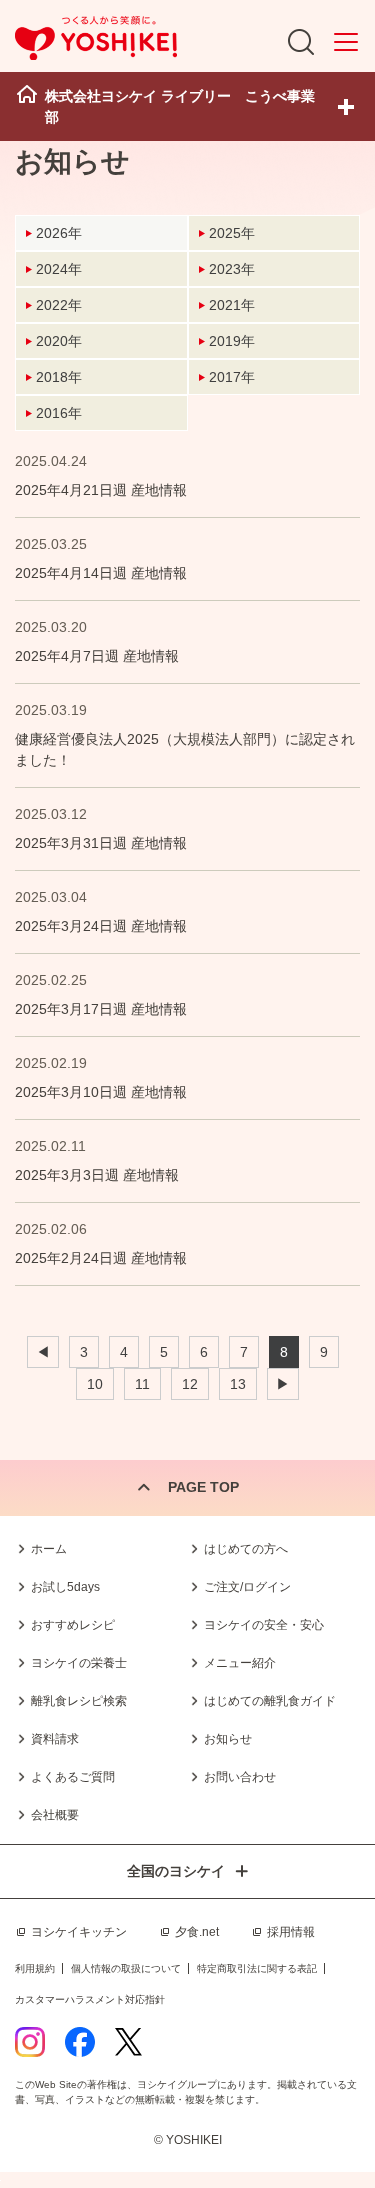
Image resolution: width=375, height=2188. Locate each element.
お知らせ (228, 1739)
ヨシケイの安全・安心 (264, 1625)
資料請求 (55, 1739)
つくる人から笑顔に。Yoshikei (96, 38)
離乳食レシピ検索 (79, 1701)
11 (142, 1384)
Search (301, 42)
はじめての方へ (246, 1549)
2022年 (59, 305)
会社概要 (55, 1815)
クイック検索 (330, 2127)
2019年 (232, 341)
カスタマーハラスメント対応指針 (90, 1999)
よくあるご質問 (73, 1777)
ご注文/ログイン (247, 1587)
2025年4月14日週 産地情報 (101, 573)
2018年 (59, 377)
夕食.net (197, 1932)
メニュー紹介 (240, 1663)
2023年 (232, 269)
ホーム (49, 1549)
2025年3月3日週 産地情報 (97, 1175)
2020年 (59, 341)
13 (238, 1384)
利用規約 (35, 1968)
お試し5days (65, 1587)
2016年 (59, 413)
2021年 (232, 305)
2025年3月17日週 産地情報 (101, 1009)
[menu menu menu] (346, 42)
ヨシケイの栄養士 (79, 1663)
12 (190, 1384)
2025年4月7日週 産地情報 (97, 656)
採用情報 (291, 1932)
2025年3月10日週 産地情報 (101, 1092)
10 (95, 1384)
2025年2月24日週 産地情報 (101, 1258)
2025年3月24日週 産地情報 (101, 926)
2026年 (59, 233)
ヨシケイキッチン (79, 1932)
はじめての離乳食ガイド (270, 1701)
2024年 (59, 269)
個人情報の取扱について (126, 1968)
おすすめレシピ (73, 1625)
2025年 (232, 233)
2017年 (232, 377)
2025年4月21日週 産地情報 (101, 490)
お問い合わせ (240, 1777)
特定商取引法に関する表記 (257, 1968)
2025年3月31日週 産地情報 (101, 843)
